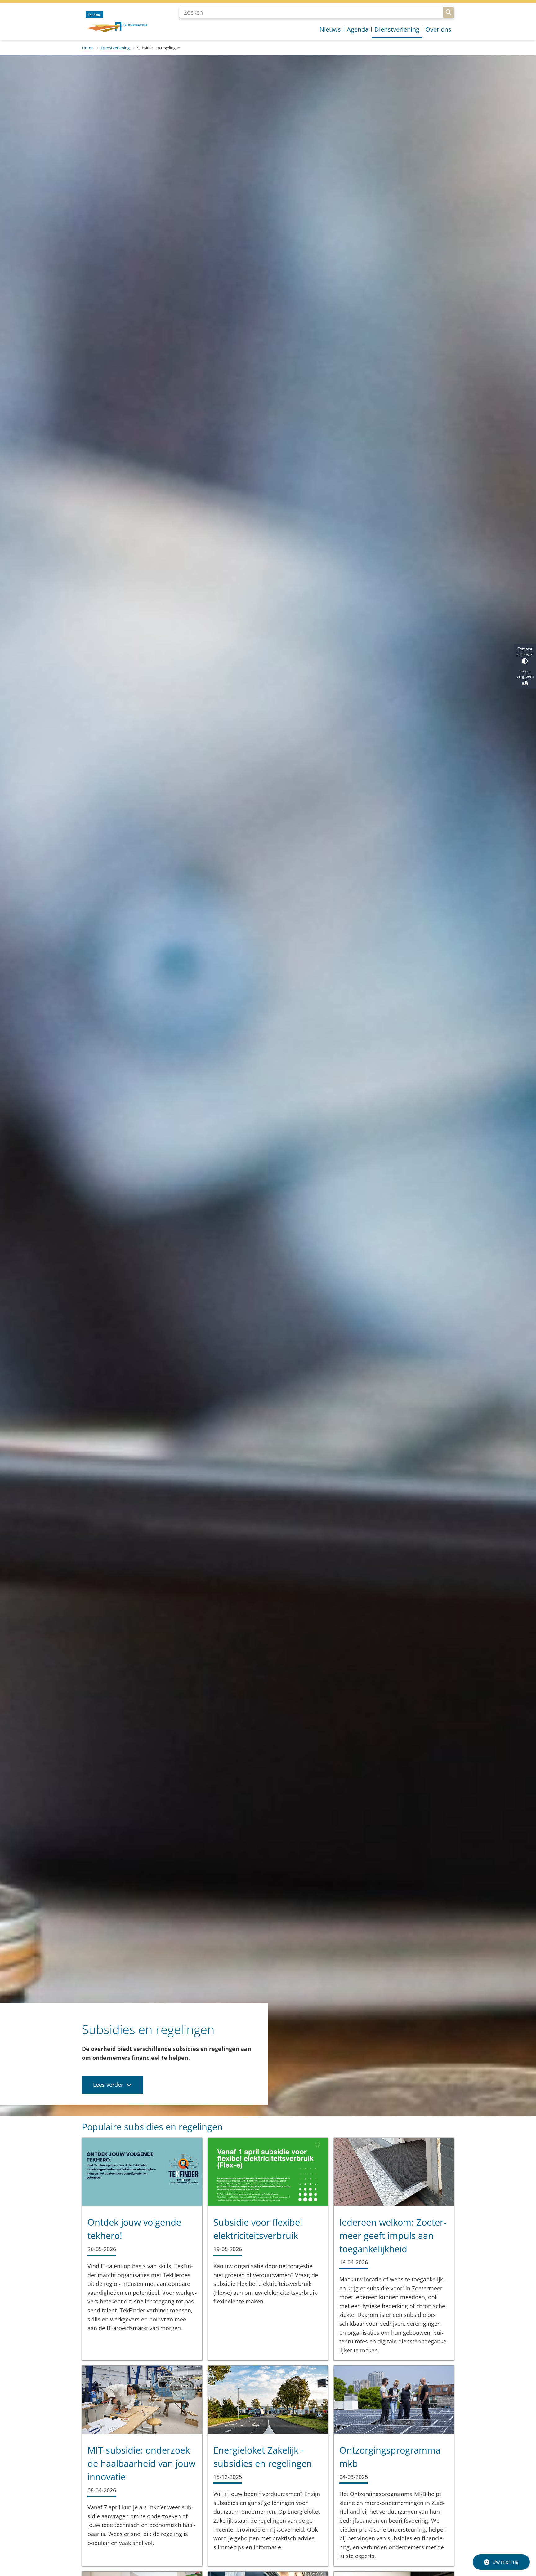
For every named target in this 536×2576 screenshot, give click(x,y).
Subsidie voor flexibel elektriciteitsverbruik (258, 2229)
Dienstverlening (115, 48)
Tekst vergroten (525, 674)
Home (88, 48)
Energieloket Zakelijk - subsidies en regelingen (263, 2457)
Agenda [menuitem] (358, 29)
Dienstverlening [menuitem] (397, 29)
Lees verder (108, 2085)
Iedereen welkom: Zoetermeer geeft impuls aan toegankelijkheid (393, 2235)
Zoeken (449, 12)
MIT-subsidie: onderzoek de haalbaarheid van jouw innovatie (141, 2463)
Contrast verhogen (525, 651)
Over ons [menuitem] (438, 29)
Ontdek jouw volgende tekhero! (134, 2229)
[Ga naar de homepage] (116, 22)
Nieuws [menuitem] (330, 29)
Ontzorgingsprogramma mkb (390, 2457)
